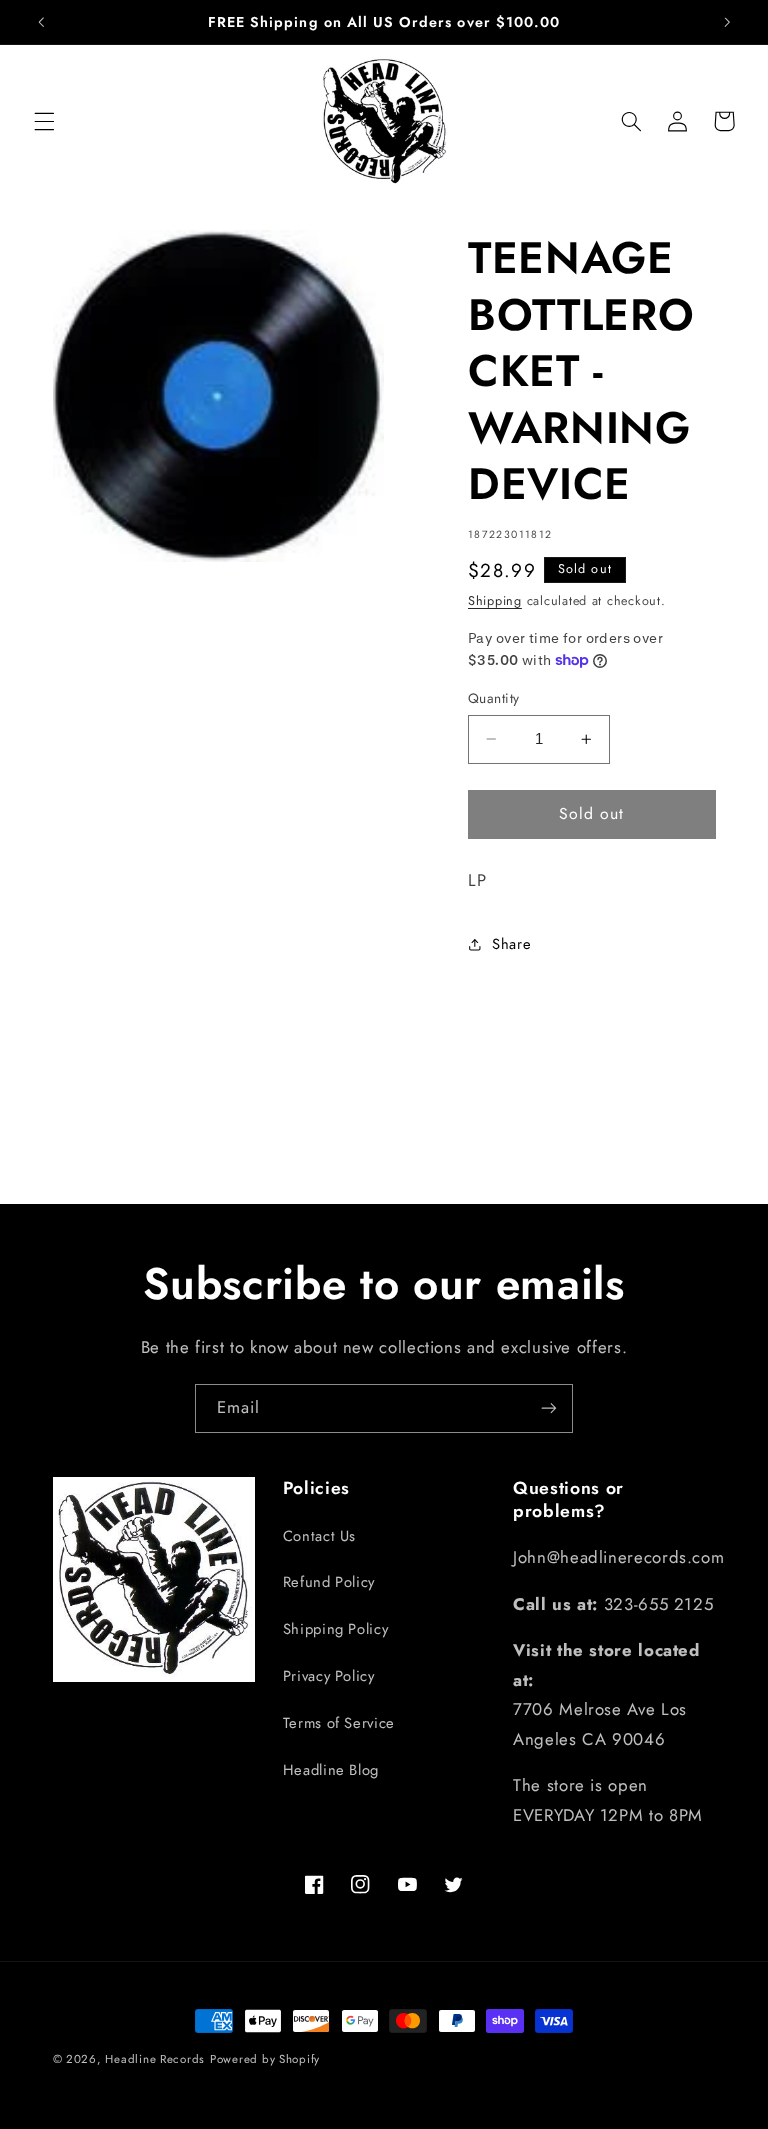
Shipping (495, 601)
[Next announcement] (727, 22)
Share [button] (511, 944)
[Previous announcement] (41, 22)
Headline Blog (331, 1770)
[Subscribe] (549, 1408)
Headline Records (155, 2059)
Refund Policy (329, 1582)
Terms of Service (339, 1723)
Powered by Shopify (265, 2059)
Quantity (493, 698)
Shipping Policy (335, 1629)
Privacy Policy (329, 1676)
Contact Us (319, 1536)
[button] (44, 121)
